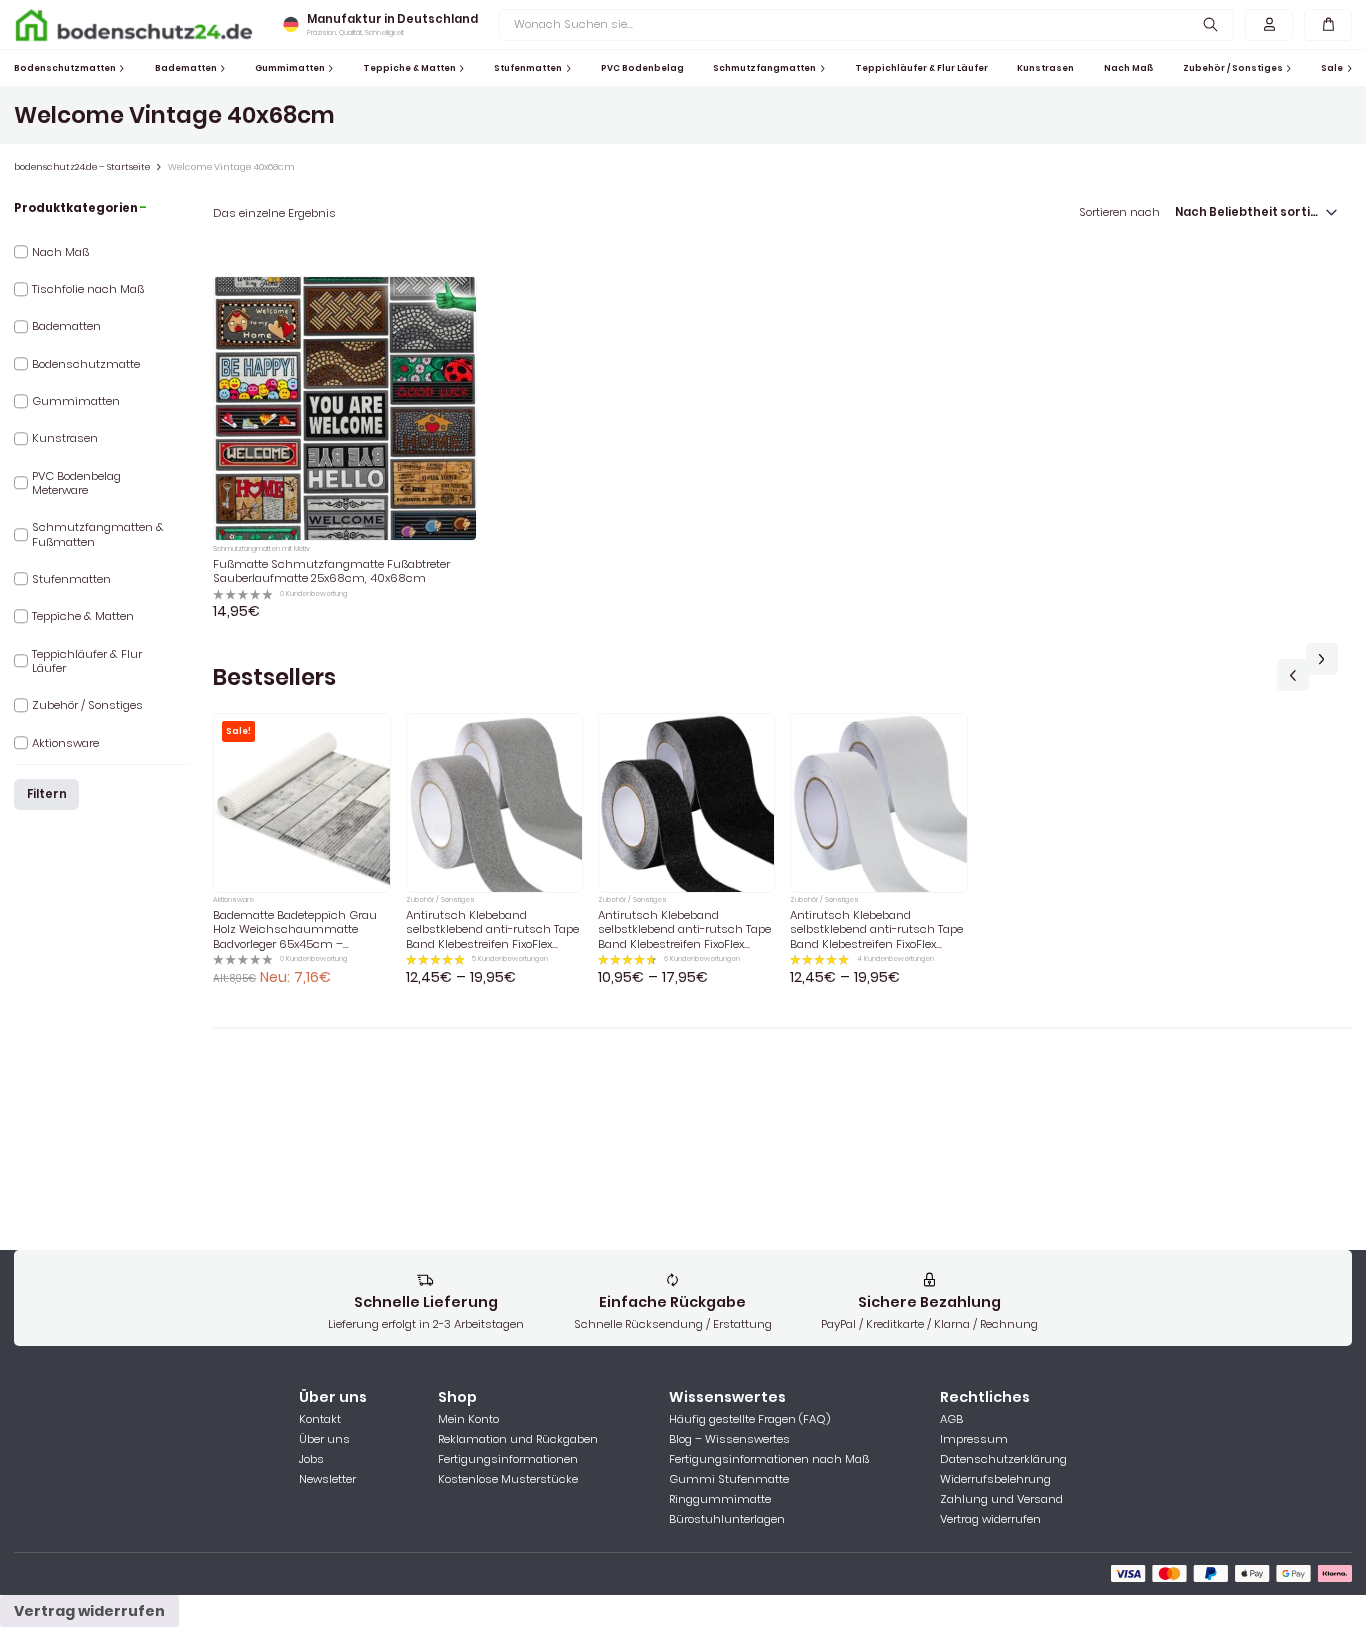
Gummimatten (290, 68)
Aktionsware (65, 743)
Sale (1332, 68)
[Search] (1211, 24)
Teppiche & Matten (409, 68)
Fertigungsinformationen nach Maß (769, 1459)
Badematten (186, 68)
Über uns (324, 1439)
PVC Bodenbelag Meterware (76, 483)
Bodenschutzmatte (86, 364)
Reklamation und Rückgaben (518, 1439)
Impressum (974, 1439)
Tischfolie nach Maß (88, 289)
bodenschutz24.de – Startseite (82, 167)
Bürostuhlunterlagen (727, 1519)
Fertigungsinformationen (508, 1459)
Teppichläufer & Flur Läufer (921, 68)
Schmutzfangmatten (764, 68)
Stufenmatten (528, 68)
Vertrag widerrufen (990, 1519)
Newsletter (327, 1479)
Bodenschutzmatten (65, 68)
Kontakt (320, 1419)
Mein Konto (468, 1419)
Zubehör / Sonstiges (1233, 68)
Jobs (311, 1459)
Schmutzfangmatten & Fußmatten (98, 534)
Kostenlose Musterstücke (508, 1479)
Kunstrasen (1045, 68)
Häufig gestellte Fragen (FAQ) (749, 1419)
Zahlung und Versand (1001, 1499)
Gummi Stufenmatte (729, 1479)
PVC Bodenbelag (642, 68)
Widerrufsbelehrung (995, 1479)
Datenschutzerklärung (1003, 1459)
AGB (951, 1419)
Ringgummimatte (720, 1499)
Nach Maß (1128, 68)
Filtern (47, 794)
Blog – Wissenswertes (729, 1439)
